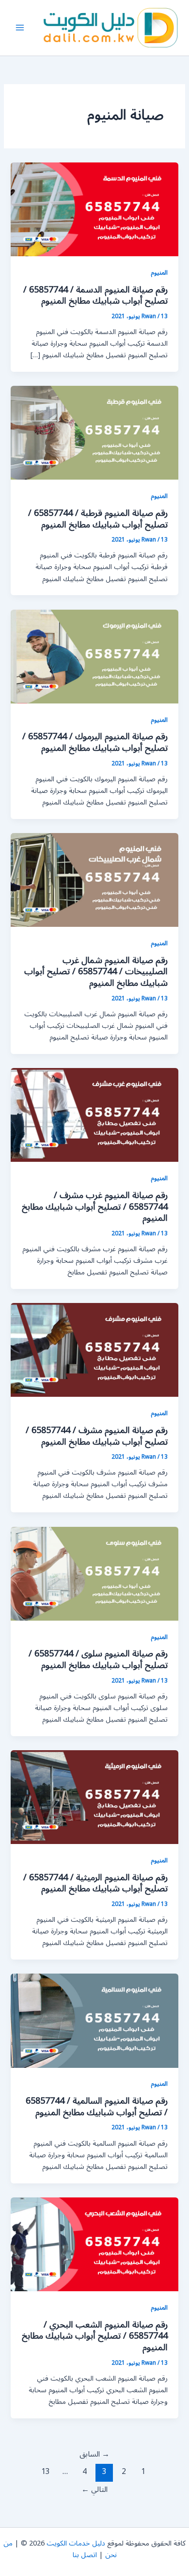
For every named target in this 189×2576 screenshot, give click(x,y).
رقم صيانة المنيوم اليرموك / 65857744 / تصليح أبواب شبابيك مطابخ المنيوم (95, 742)
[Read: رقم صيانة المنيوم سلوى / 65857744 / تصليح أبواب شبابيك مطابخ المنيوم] (94, 1573)
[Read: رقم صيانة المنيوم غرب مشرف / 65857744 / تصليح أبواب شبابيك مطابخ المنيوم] (94, 1115)
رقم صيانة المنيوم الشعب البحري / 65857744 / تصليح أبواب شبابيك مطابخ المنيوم (95, 2336)
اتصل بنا (85, 2555)
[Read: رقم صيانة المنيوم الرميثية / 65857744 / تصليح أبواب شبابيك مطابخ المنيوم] (94, 1797)
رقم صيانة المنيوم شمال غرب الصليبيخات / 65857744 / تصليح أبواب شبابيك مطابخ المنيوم (96, 972)
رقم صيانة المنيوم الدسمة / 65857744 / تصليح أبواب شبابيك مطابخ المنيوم (95, 295)
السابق (94, 2454)
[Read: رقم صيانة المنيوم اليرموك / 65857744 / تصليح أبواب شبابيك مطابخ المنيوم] (94, 656)
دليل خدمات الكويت (76, 2543)
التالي (94, 2489)
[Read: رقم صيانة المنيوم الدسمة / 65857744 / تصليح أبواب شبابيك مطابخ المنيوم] (94, 209)
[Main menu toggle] (20, 28)
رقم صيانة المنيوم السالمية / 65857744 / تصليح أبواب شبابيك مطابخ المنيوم (97, 2107)
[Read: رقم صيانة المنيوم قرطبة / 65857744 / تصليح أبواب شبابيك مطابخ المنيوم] (94, 432)
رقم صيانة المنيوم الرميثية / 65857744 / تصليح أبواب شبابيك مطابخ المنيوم (95, 1883)
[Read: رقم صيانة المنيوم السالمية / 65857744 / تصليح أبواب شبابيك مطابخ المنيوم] (94, 2020)
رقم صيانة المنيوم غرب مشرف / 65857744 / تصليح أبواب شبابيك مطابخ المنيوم (95, 1207)
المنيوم (159, 272)
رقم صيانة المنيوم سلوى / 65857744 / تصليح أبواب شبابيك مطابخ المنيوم (98, 1659)
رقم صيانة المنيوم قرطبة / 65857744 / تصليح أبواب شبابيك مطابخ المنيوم (98, 519)
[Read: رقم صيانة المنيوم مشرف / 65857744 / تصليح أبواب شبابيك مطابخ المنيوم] (94, 1350)
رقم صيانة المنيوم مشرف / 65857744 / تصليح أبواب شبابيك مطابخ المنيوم (97, 1436)
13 (46, 2472)
